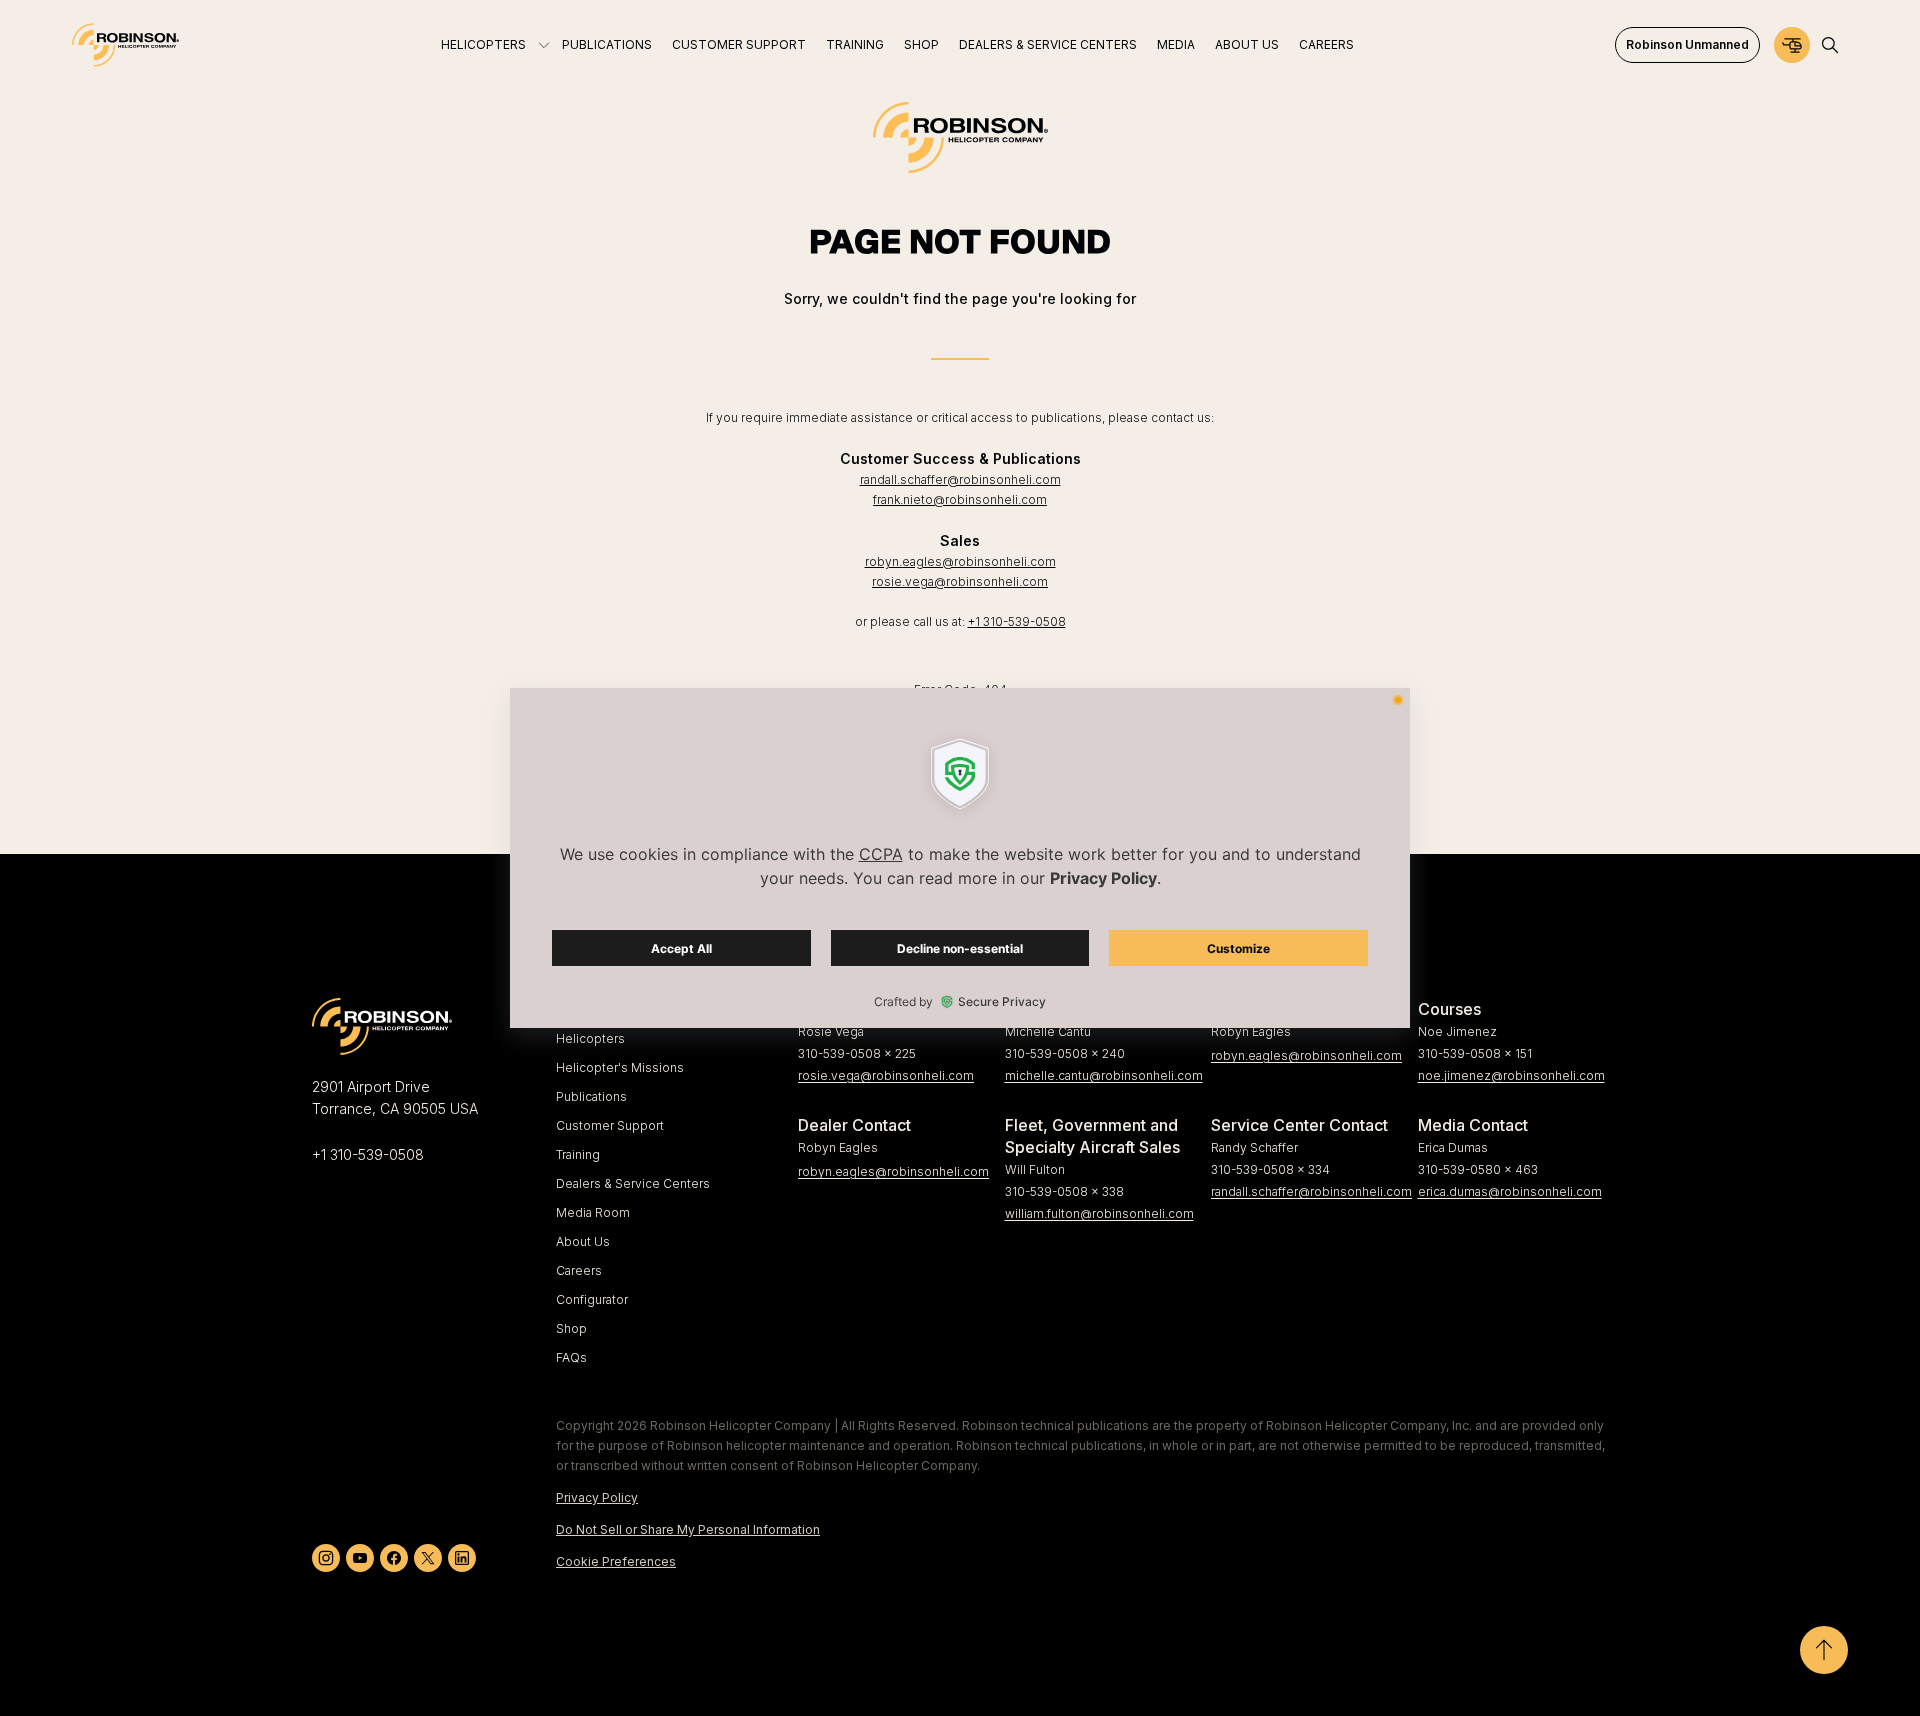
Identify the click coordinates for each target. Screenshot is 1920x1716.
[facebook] (394, 1558)
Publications (591, 1096)
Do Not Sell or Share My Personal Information (688, 1529)
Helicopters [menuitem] (483, 44)
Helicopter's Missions (620, 1067)
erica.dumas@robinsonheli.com (1510, 1191)
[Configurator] (1792, 45)
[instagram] (326, 1558)
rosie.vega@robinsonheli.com (960, 581)
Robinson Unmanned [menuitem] (1687, 44)
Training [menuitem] (855, 44)
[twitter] (428, 1558)
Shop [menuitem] (921, 44)
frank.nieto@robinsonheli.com (960, 499)
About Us (583, 1241)
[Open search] (1830, 45)
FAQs (571, 1357)
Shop (571, 1328)
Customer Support (610, 1125)
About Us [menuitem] (1247, 44)
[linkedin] (462, 1558)
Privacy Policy (597, 1497)
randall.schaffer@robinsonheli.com (960, 479)
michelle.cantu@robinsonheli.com (1100, 1075)
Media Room (593, 1212)
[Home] (125, 45)
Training (578, 1154)
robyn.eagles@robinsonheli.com (960, 561)
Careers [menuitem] (1326, 44)
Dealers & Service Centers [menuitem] (1048, 44)
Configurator (592, 1299)
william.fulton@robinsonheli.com (1099, 1213)
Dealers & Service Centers (633, 1183)
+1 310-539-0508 (1017, 621)
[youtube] (360, 1558)
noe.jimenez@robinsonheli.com (1511, 1075)
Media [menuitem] (1176, 44)
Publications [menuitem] (607, 44)
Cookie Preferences (616, 1561)
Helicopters (590, 1038)
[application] (960, 858)
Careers (579, 1270)
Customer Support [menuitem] (739, 44)
